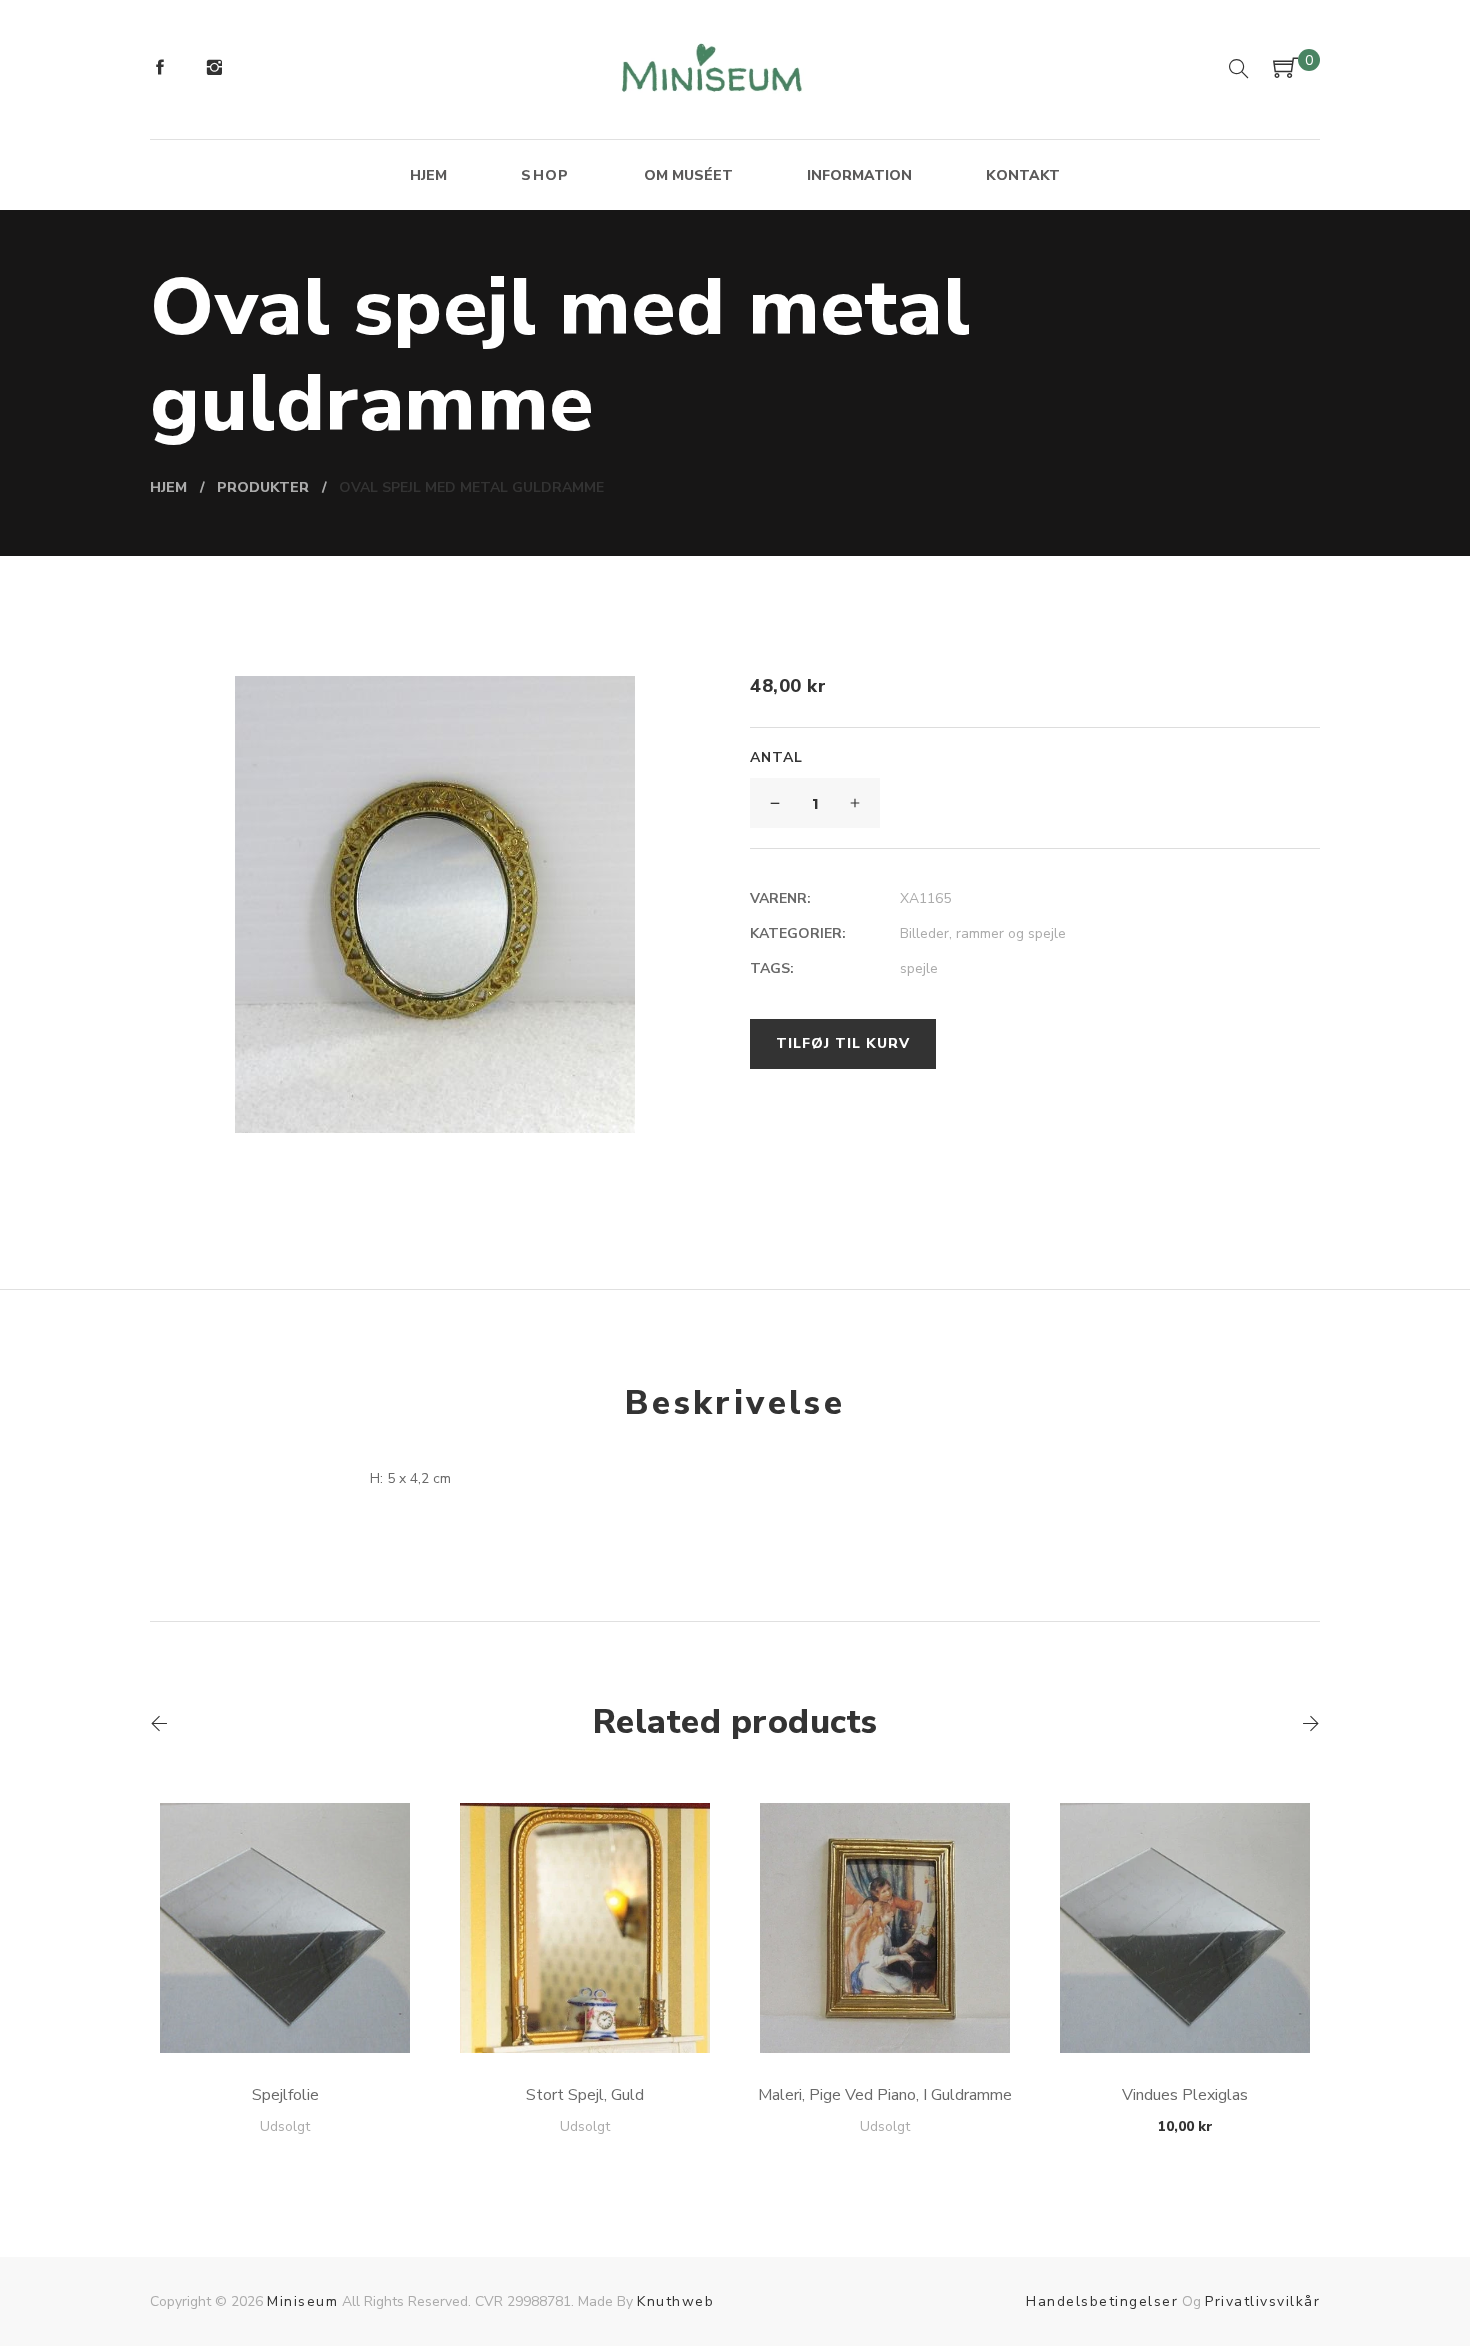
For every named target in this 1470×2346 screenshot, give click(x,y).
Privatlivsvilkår (1262, 2301)
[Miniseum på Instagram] (214, 70)
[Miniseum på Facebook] (160, 70)
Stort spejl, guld (585, 2095)
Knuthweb (675, 2301)
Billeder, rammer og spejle (983, 933)
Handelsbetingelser (1102, 2301)
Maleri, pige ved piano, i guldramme (885, 2095)
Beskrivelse (735, 1403)
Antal (776, 757)
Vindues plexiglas (1185, 2095)
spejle (919, 968)
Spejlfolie (285, 2095)
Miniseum (302, 2301)
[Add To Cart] (285, 2005)
